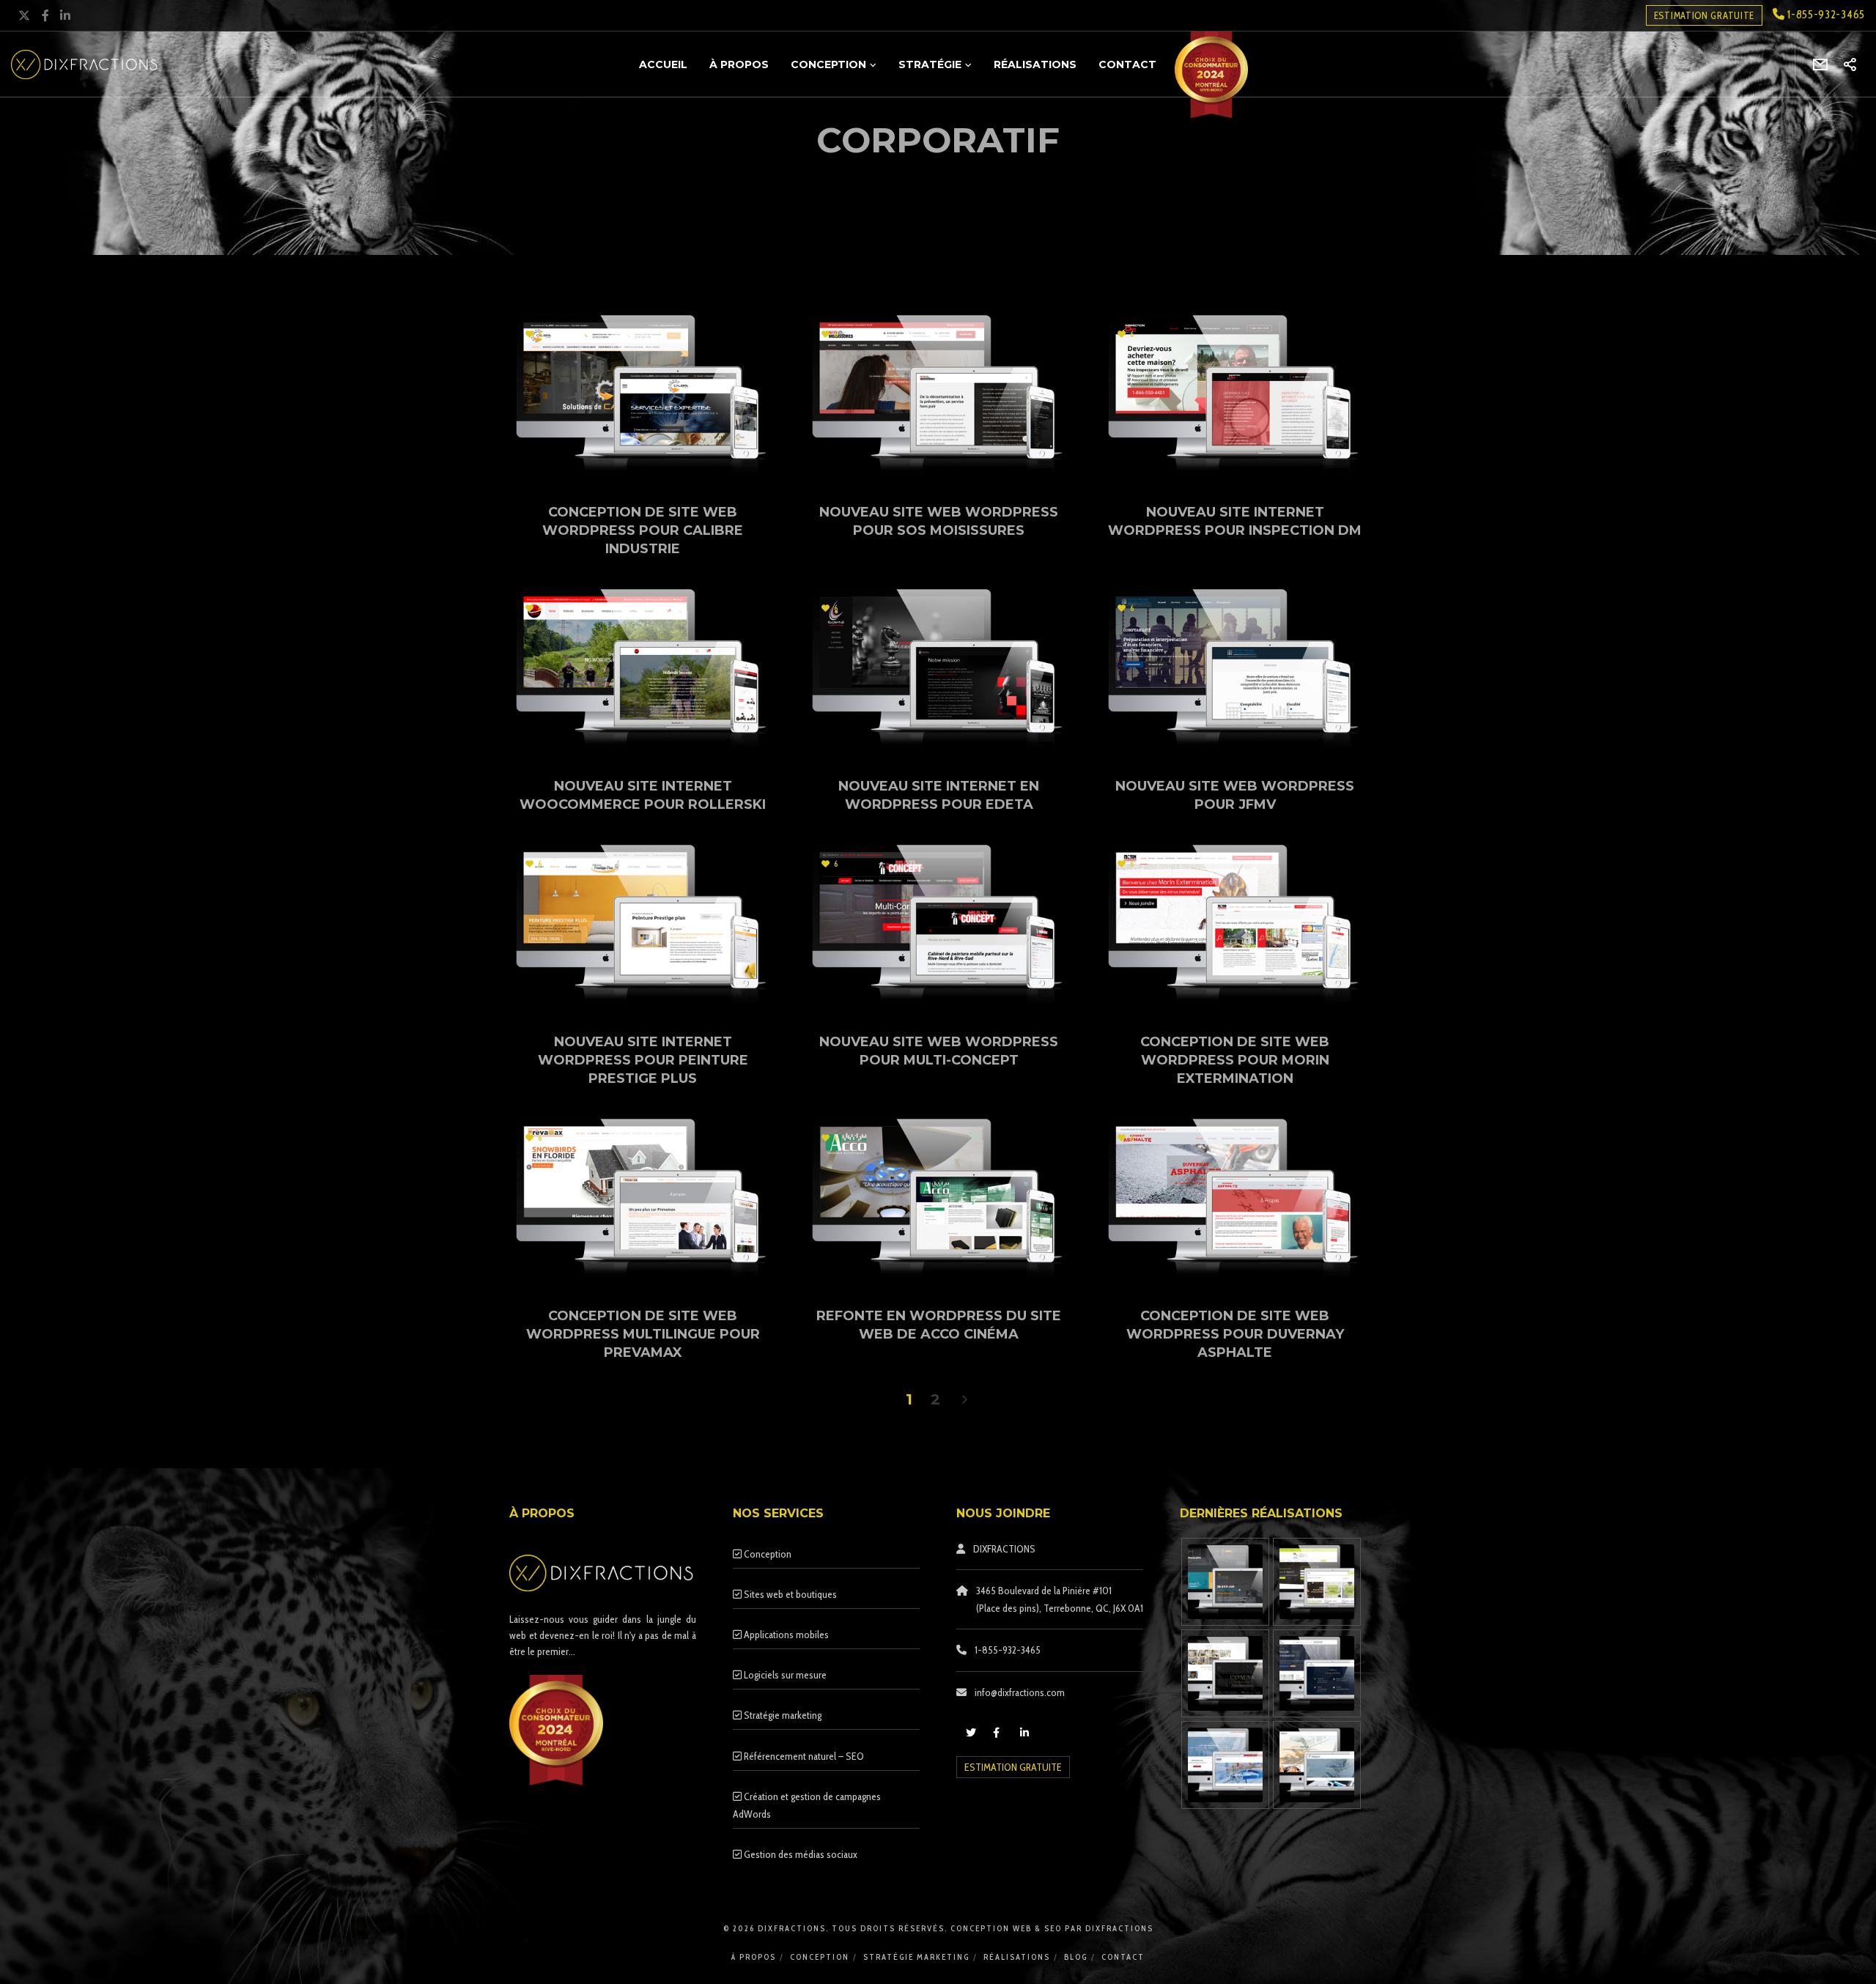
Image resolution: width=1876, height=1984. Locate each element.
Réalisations (1017, 1957)
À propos (754, 1957)
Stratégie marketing (782, 1715)
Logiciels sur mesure (784, 1675)
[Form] (1821, 64)
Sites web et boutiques (789, 1594)
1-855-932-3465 (1825, 14)
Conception (767, 1554)
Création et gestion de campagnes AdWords (807, 1805)
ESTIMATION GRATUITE (1704, 15)
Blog (1076, 1957)
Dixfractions (1119, 1928)
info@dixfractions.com (1020, 1692)
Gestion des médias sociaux (799, 1854)
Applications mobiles (785, 1635)
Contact (1123, 1957)
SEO (1053, 1928)
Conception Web (993, 1928)
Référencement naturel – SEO (803, 1756)
